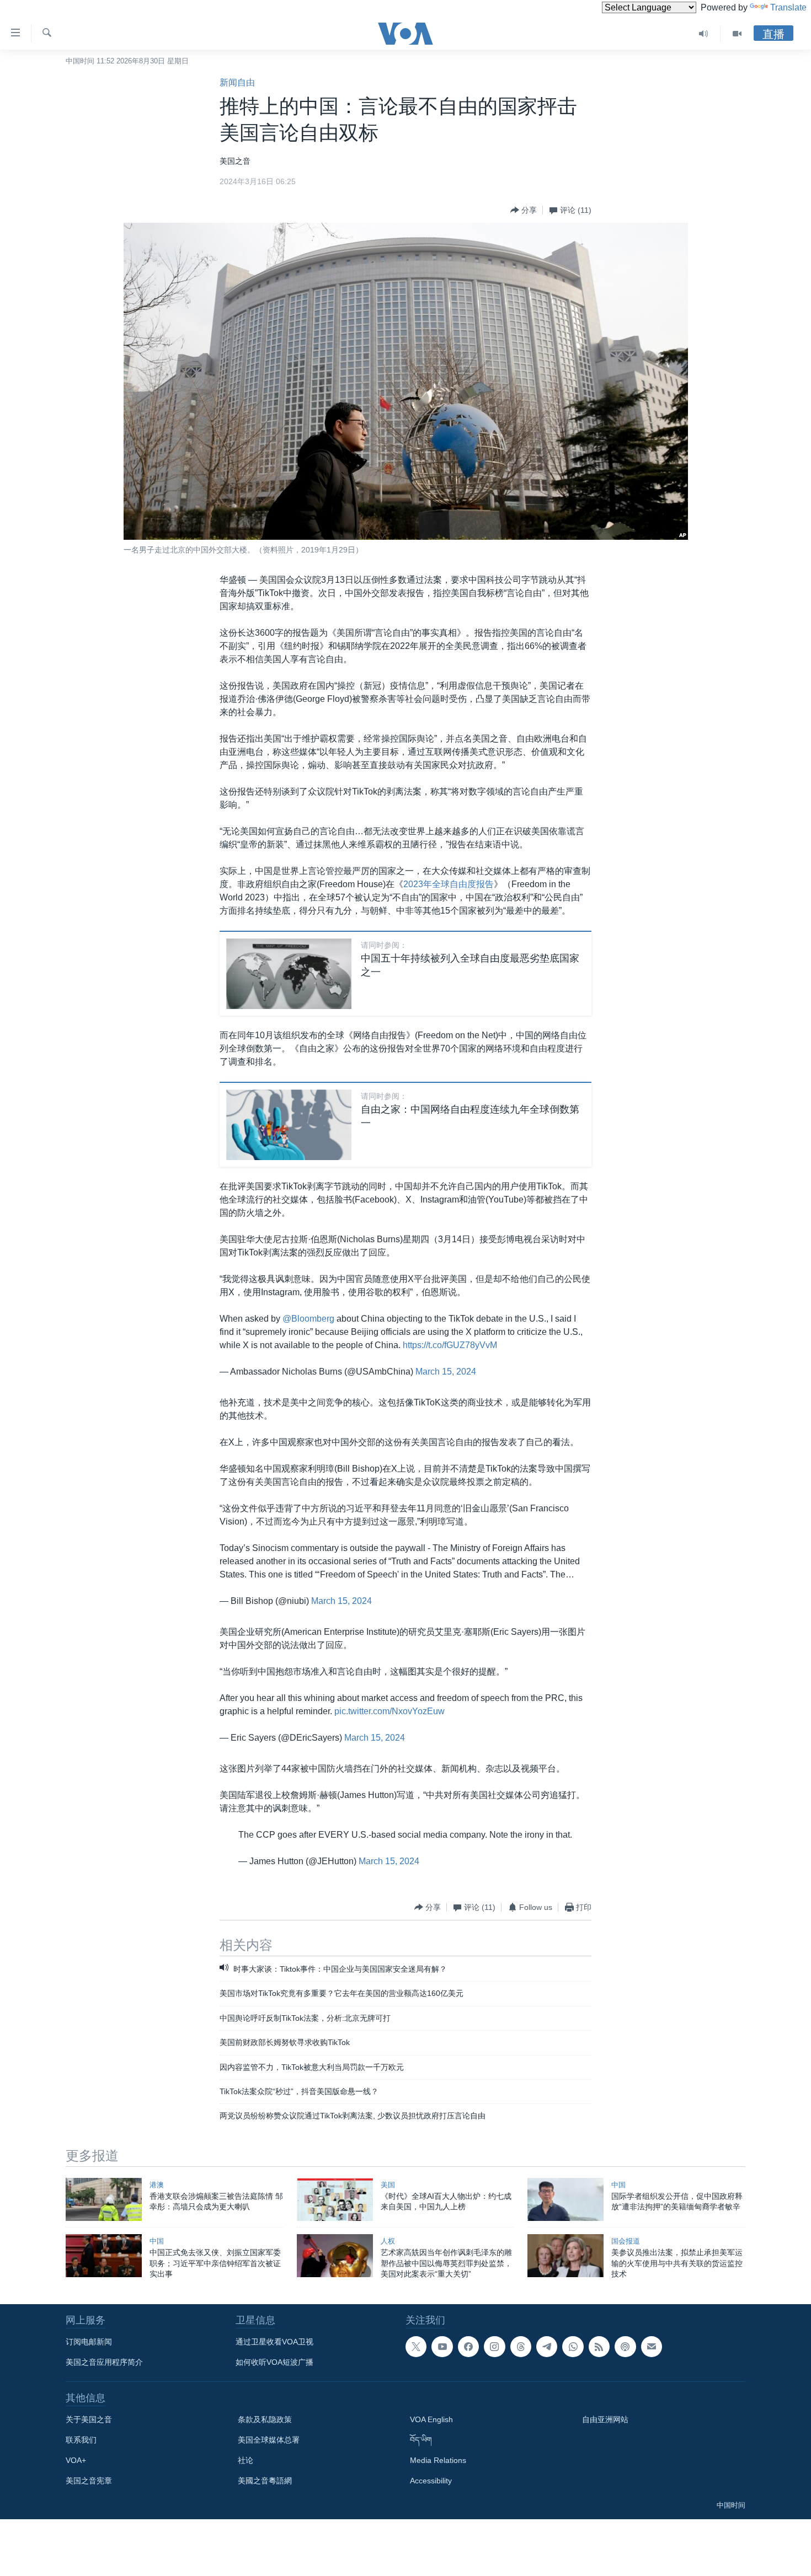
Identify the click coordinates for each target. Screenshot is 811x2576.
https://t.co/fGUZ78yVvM (450, 1345)
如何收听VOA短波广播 (274, 2362)
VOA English (431, 2419)
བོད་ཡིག (421, 2440)
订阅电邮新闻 (89, 2342)
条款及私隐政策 (265, 2419)
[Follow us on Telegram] (547, 2347)
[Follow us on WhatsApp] (573, 2347)
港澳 (157, 2185)
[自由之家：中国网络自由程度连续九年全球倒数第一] (289, 1125)
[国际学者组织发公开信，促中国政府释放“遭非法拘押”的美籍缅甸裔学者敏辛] (565, 2199)
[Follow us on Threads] (521, 2347)
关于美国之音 (89, 2419)
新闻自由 (237, 82)
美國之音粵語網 (265, 2481)
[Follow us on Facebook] (468, 2347)
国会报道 (626, 2241)
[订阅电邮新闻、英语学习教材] (652, 2347)
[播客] (625, 2347)
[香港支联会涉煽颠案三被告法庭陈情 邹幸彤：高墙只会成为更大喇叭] (104, 2199)
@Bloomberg (308, 1319)
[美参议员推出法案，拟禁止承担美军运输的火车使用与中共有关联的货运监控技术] (565, 2256)
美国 (388, 2185)
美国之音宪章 (89, 2481)
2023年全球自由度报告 (449, 884)
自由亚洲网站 (605, 2419)
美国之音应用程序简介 (104, 2362)
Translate (788, 7)
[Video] (737, 34)
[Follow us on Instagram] (494, 2347)
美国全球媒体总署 (269, 2440)
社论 (246, 2460)
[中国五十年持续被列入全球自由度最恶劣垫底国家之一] (289, 974)
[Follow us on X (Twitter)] (416, 2347)
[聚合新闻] (599, 2347)
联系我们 (81, 2440)
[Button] (524, 210)
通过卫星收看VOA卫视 (274, 2342)
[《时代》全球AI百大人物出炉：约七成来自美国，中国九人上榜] (335, 2199)
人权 (388, 2241)
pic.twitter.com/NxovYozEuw (390, 1711)
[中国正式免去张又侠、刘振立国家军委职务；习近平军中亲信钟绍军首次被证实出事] (104, 2256)
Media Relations (438, 2460)
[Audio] (704, 34)
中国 (618, 2185)
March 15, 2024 (446, 1372)
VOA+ (76, 2460)
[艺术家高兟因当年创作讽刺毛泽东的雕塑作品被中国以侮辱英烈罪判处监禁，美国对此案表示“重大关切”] (335, 2256)
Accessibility (431, 2481)
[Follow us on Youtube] (442, 2347)
